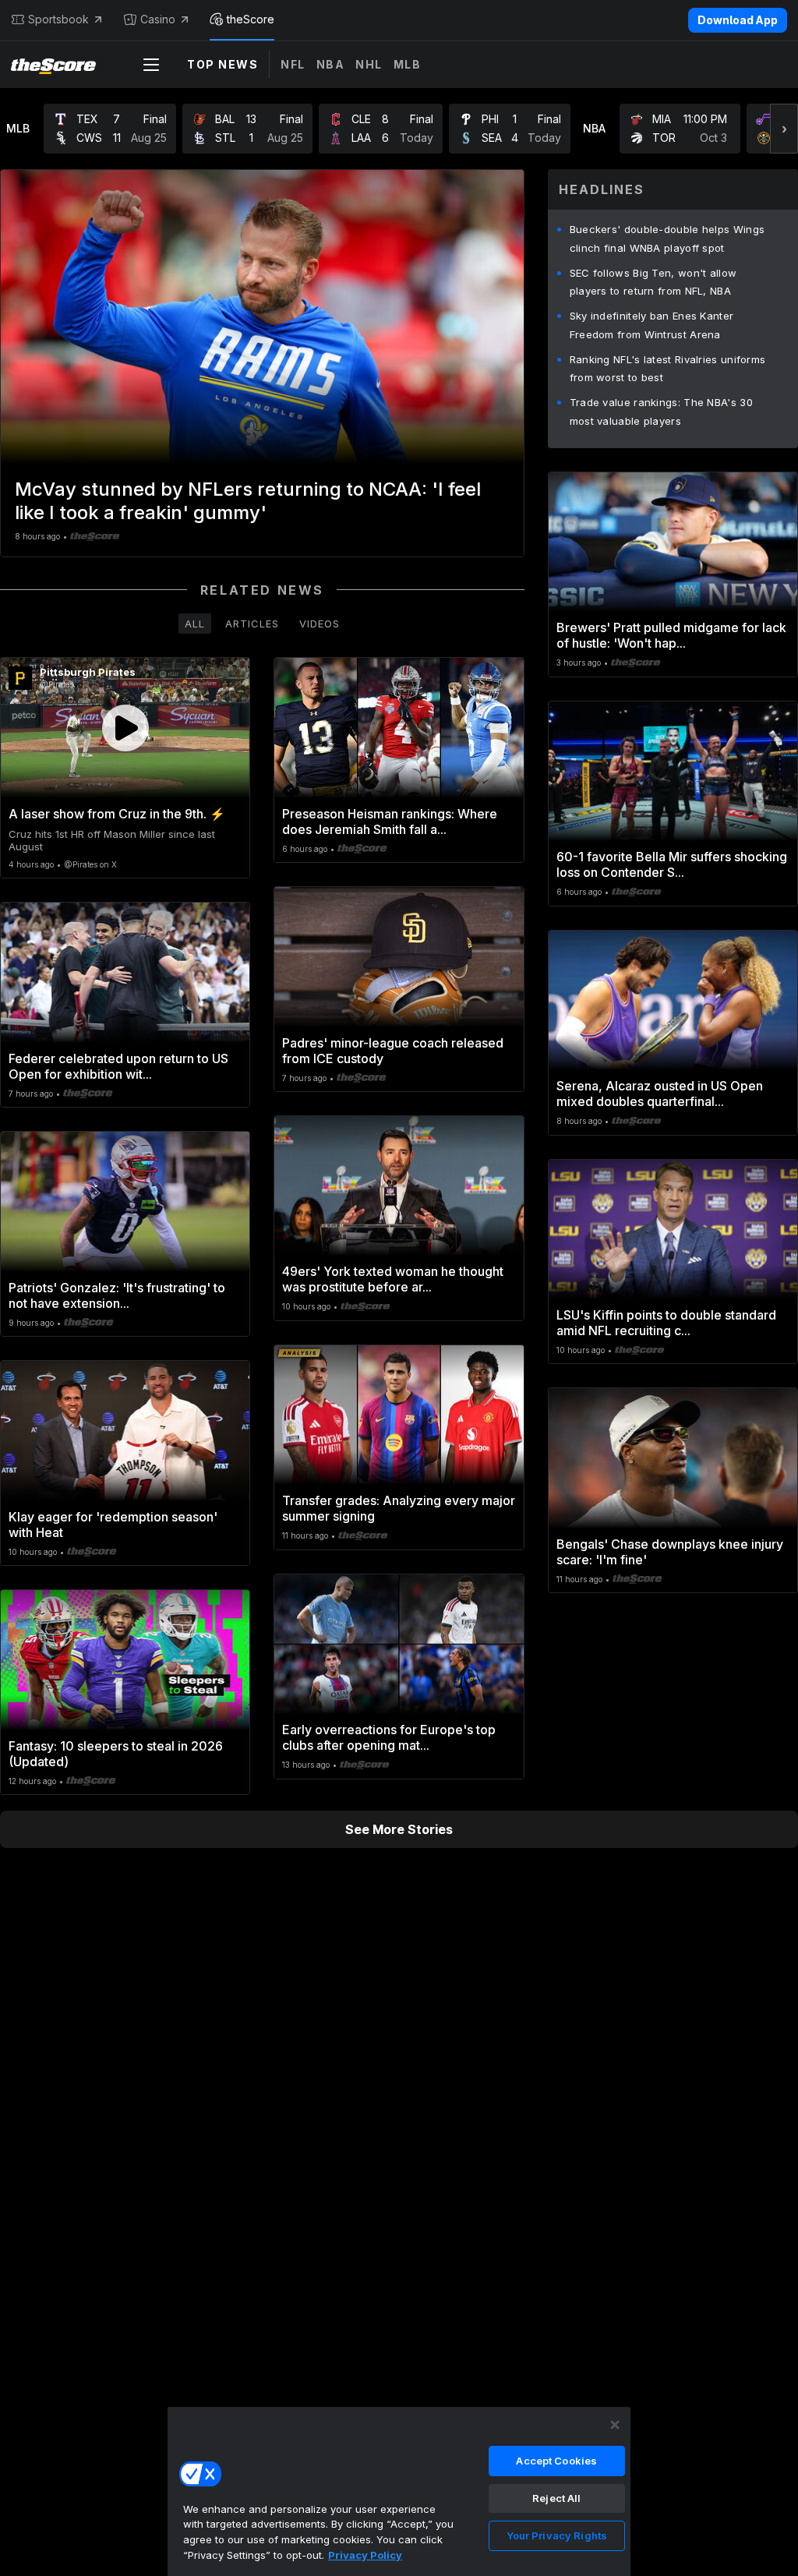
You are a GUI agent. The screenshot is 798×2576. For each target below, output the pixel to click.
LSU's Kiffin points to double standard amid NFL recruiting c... (666, 1323)
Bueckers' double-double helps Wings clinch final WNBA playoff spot (667, 239)
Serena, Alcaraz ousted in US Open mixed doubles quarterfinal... (660, 1094)
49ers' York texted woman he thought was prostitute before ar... (393, 1279)
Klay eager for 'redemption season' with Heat (113, 1525)
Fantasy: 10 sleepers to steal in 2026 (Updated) (116, 1754)
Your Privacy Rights (557, 2535)
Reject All (556, 2498)
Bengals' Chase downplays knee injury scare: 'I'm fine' (670, 1552)
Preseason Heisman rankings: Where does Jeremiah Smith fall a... (390, 822)
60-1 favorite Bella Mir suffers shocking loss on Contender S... (672, 864)
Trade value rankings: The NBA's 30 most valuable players (661, 412)
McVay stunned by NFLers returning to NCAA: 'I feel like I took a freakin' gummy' (248, 501)
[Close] (615, 2425)
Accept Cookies (556, 2461)
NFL (293, 64)
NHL (369, 64)
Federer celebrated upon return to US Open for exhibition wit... (118, 1066)
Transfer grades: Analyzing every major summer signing (399, 1508)
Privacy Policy (365, 2555)
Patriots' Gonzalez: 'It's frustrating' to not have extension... (117, 1295)
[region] (399, 2491)
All (195, 624)
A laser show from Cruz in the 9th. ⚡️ (117, 814)
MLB (408, 64)
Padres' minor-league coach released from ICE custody (393, 1051)
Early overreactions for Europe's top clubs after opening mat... (389, 1737)
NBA (331, 64)
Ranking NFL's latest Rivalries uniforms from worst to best (668, 369)
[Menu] (151, 65)
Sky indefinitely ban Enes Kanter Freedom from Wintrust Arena (652, 325)
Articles (252, 624)
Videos (320, 624)
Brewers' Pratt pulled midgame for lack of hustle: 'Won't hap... (671, 635)
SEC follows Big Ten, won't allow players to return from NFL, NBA (653, 282)
